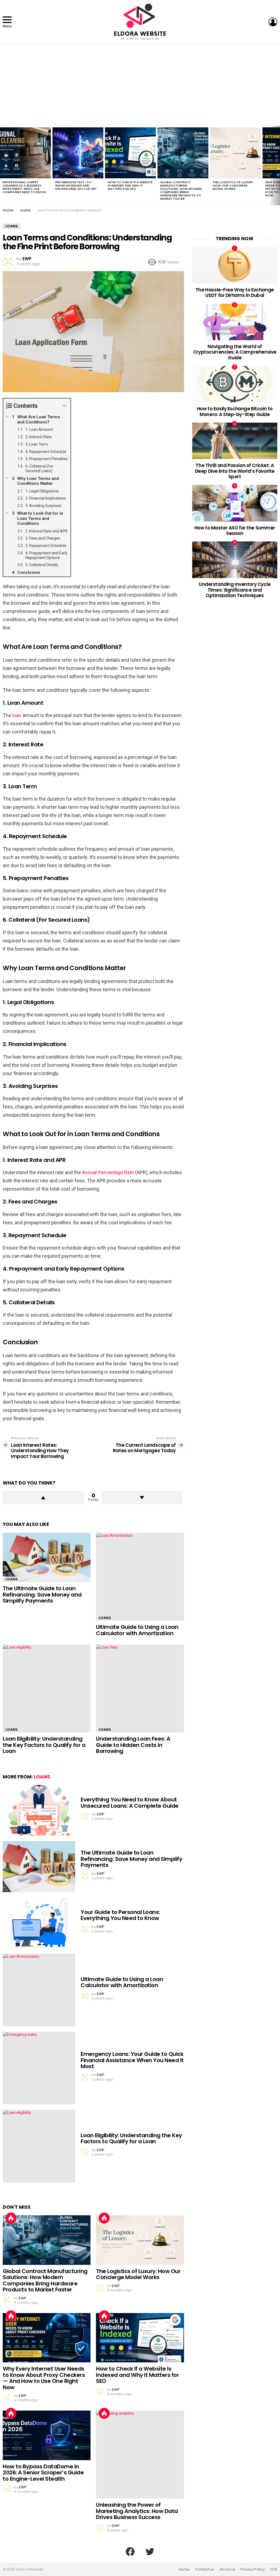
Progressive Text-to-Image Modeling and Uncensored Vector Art (76, 185)
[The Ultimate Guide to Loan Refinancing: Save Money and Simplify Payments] (47, 1558)
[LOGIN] (273, 22)
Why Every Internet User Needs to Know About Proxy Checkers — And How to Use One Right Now (44, 2378)
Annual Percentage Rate (108, 1172)
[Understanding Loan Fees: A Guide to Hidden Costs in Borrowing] (140, 1688)
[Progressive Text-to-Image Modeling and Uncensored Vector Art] (78, 153)
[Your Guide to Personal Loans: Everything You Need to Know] (39, 1923)
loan (17, 715)
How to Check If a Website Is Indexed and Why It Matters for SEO (130, 185)
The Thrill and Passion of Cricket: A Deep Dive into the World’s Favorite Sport (235, 471)
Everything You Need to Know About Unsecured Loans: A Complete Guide (130, 1803)
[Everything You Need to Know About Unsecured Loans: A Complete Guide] (39, 1810)
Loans (12, 1579)
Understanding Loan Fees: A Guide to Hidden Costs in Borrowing (133, 1745)
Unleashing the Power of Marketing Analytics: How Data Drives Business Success (137, 2511)
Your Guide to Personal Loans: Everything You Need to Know (120, 1915)
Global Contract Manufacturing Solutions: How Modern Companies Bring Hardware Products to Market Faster (181, 190)
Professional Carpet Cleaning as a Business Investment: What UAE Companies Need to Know (24, 187)
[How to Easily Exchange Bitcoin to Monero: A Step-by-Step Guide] (235, 384)
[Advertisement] (140, 85)
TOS (274, 2569)
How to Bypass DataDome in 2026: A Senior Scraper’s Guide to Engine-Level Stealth (43, 2473)
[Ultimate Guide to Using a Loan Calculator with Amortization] (140, 1577)
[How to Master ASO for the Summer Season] (235, 503)
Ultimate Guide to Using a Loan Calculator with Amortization (137, 1630)
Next (277, 165)
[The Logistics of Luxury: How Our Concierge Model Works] (235, 153)
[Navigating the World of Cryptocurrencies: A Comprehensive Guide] (235, 322)
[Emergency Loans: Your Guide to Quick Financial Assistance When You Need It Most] (39, 2068)
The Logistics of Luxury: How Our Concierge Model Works (233, 185)
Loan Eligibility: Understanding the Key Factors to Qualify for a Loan (44, 1745)
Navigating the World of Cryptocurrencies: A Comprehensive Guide (235, 352)
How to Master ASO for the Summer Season (235, 531)
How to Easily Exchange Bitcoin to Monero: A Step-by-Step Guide (235, 411)
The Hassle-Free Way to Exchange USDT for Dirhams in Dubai (235, 293)
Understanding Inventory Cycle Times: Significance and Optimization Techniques (235, 590)
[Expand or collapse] (64, 406)
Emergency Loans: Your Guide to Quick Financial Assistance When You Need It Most (132, 2060)
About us (227, 2569)
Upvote (43, 1498)
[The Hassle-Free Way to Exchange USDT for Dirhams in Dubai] (235, 265)
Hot (11, 2218)
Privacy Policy (253, 2569)
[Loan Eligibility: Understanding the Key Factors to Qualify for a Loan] (47, 1688)
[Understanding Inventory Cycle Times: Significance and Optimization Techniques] (235, 560)
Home (184, 2569)
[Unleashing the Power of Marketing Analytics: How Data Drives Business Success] (140, 2455)
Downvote (142, 1498)
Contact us (205, 2569)
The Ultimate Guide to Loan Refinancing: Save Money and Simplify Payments (42, 1594)
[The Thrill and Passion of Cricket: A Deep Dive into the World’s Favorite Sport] (235, 441)
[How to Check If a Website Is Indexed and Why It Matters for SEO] (130, 153)
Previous (3, 165)
